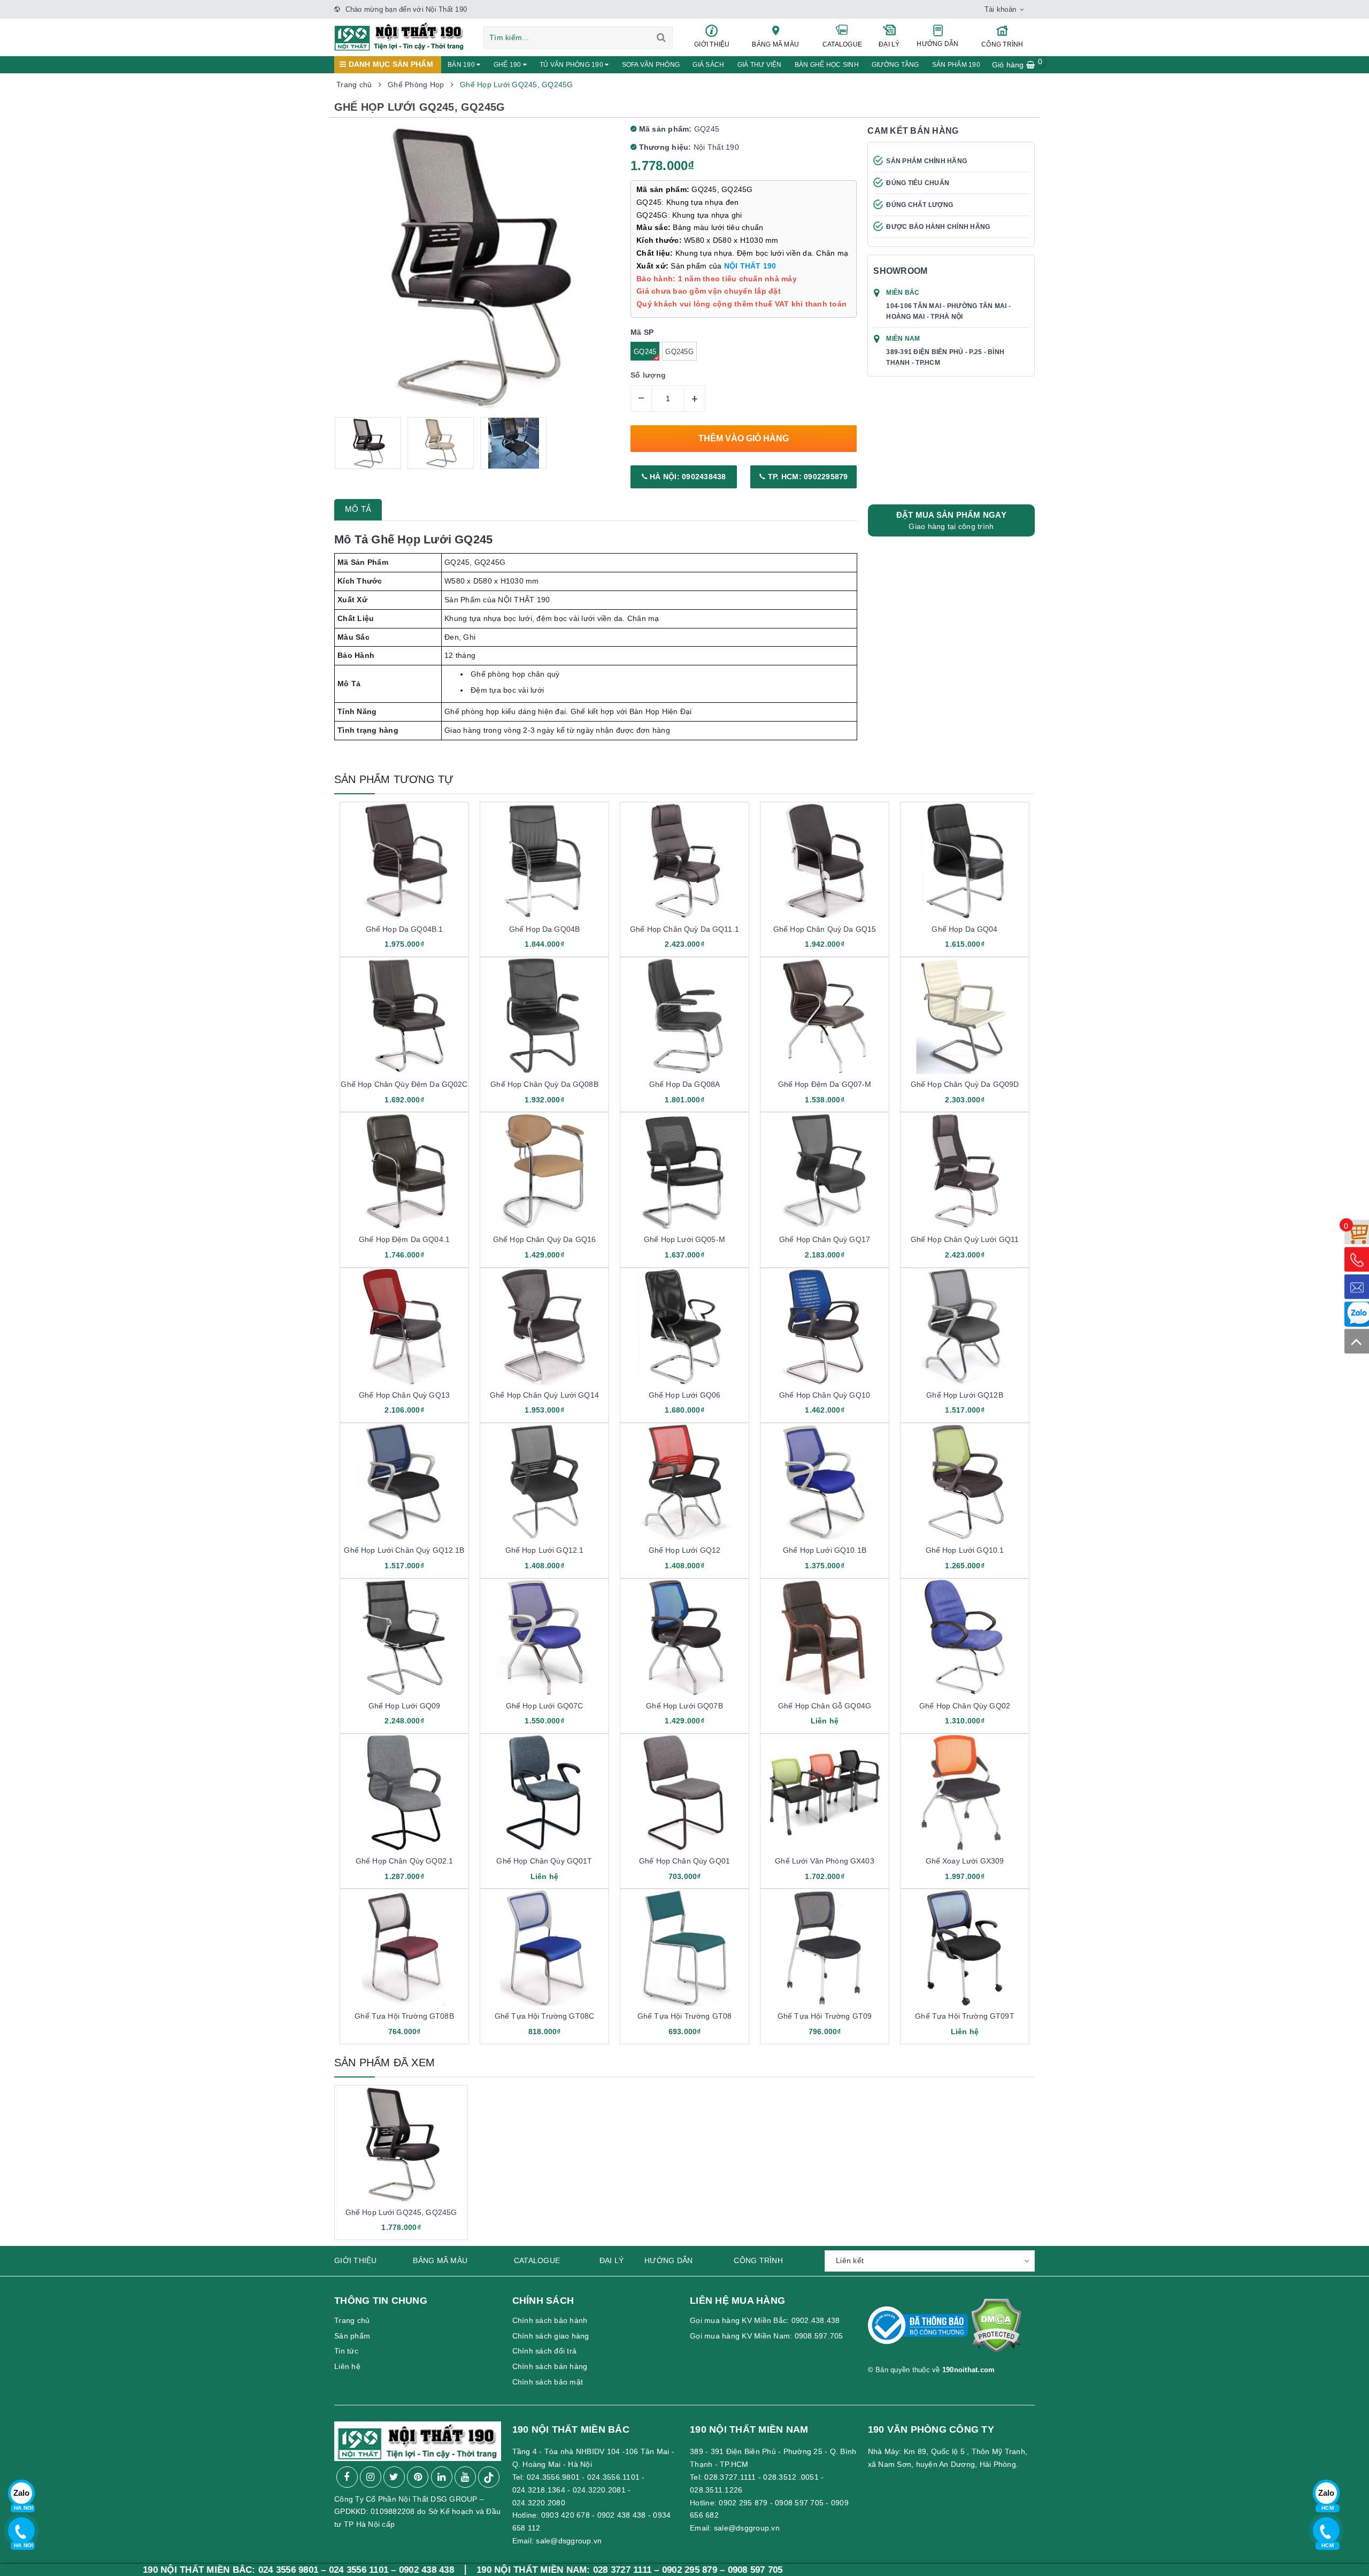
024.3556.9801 (553, 2477)
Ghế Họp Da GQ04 (964, 929)
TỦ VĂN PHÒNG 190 (572, 65)
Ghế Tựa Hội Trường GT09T (964, 2016)
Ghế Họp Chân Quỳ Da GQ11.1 (684, 929)
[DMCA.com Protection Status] (996, 2330)
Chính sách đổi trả (545, 2351)
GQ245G (679, 352)
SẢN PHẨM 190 (956, 65)
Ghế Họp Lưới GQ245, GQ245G (401, 2212)
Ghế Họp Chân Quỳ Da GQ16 (544, 1239)
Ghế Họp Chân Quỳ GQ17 (825, 1239)
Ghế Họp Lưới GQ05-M (684, 1239)
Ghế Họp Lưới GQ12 (684, 1550)
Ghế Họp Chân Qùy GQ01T (544, 1861)
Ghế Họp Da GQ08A (684, 1084)
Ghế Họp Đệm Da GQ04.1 (404, 1239)
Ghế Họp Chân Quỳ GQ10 (825, 1395)
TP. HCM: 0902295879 (807, 477)
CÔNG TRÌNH (1002, 44)
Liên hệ (347, 2366)
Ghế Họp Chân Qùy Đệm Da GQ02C (404, 1084)
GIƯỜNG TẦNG (895, 65)
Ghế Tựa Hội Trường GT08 (684, 2016)
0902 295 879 (743, 2503)
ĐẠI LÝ (889, 44)
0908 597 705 (799, 2503)
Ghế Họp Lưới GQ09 (404, 1706)
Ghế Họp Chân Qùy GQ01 (684, 1861)
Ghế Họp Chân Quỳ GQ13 (404, 1395)
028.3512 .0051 (791, 2477)
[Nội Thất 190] (399, 36)
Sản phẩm (352, 2336)
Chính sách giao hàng (551, 2336)
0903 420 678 (566, 2515)
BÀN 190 (462, 65)
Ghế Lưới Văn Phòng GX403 (824, 1861)
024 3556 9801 (136, 2570)
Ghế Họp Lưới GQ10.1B (825, 1550)
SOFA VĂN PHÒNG (651, 65)
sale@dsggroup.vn (569, 2541)
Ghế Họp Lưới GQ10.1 (965, 1550)
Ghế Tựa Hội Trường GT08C (544, 2016)
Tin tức (346, 2351)
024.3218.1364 (539, 2490)
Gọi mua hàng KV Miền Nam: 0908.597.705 (767, 2336)
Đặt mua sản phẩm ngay (951, 520)
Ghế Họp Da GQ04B (544, 929)
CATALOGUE (842, 44)
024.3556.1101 (613, 2477)
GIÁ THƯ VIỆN (760, 65)
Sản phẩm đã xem (384, 2063)
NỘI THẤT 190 (750, 266)
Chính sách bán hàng (550, 2366)
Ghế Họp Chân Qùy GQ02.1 (404, 1861)
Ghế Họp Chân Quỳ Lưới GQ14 (544, 1395)
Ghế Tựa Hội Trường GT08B (404, 2016)
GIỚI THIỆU (712, 44)
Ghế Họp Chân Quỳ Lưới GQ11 (965, 1239)
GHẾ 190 (508, 65)
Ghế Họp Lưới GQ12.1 (545, 1550)
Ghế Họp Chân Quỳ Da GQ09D (965, 1084)
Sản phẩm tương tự (394, 779)
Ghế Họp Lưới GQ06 (684, 1395)
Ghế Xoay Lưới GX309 (965, 1861)
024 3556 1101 (207, 2570)
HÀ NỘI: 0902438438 (687, 477)
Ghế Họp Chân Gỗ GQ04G (825, 1706)
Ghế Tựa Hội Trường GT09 (825, 2016)
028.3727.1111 (730, 2477)
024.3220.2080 (539, 2503)
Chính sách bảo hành (550, 2320)
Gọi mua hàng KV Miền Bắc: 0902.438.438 (765, 2320)
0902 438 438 (622, 2515)
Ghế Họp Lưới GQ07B (684, 1706)
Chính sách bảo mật (548, 2382)
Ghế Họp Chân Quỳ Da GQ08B (544, 1084)
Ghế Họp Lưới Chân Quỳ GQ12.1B (404, 1550)
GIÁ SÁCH (708, 65)
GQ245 (645, 352)
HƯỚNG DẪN (937, 44)
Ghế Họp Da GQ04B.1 (405, 929)
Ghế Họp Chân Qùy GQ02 (965, 1706)
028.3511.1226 (716, 2490)
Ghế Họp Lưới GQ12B (965, 1395)
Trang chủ (352, 2320)
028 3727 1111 (470, 2570)
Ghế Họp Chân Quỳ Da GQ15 (825, 929)
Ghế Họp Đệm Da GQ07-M (825, 1084)
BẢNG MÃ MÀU (775, 44)
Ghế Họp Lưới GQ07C (545, 1706)
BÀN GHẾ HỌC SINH (827, 65)
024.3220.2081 (599, 2490)
